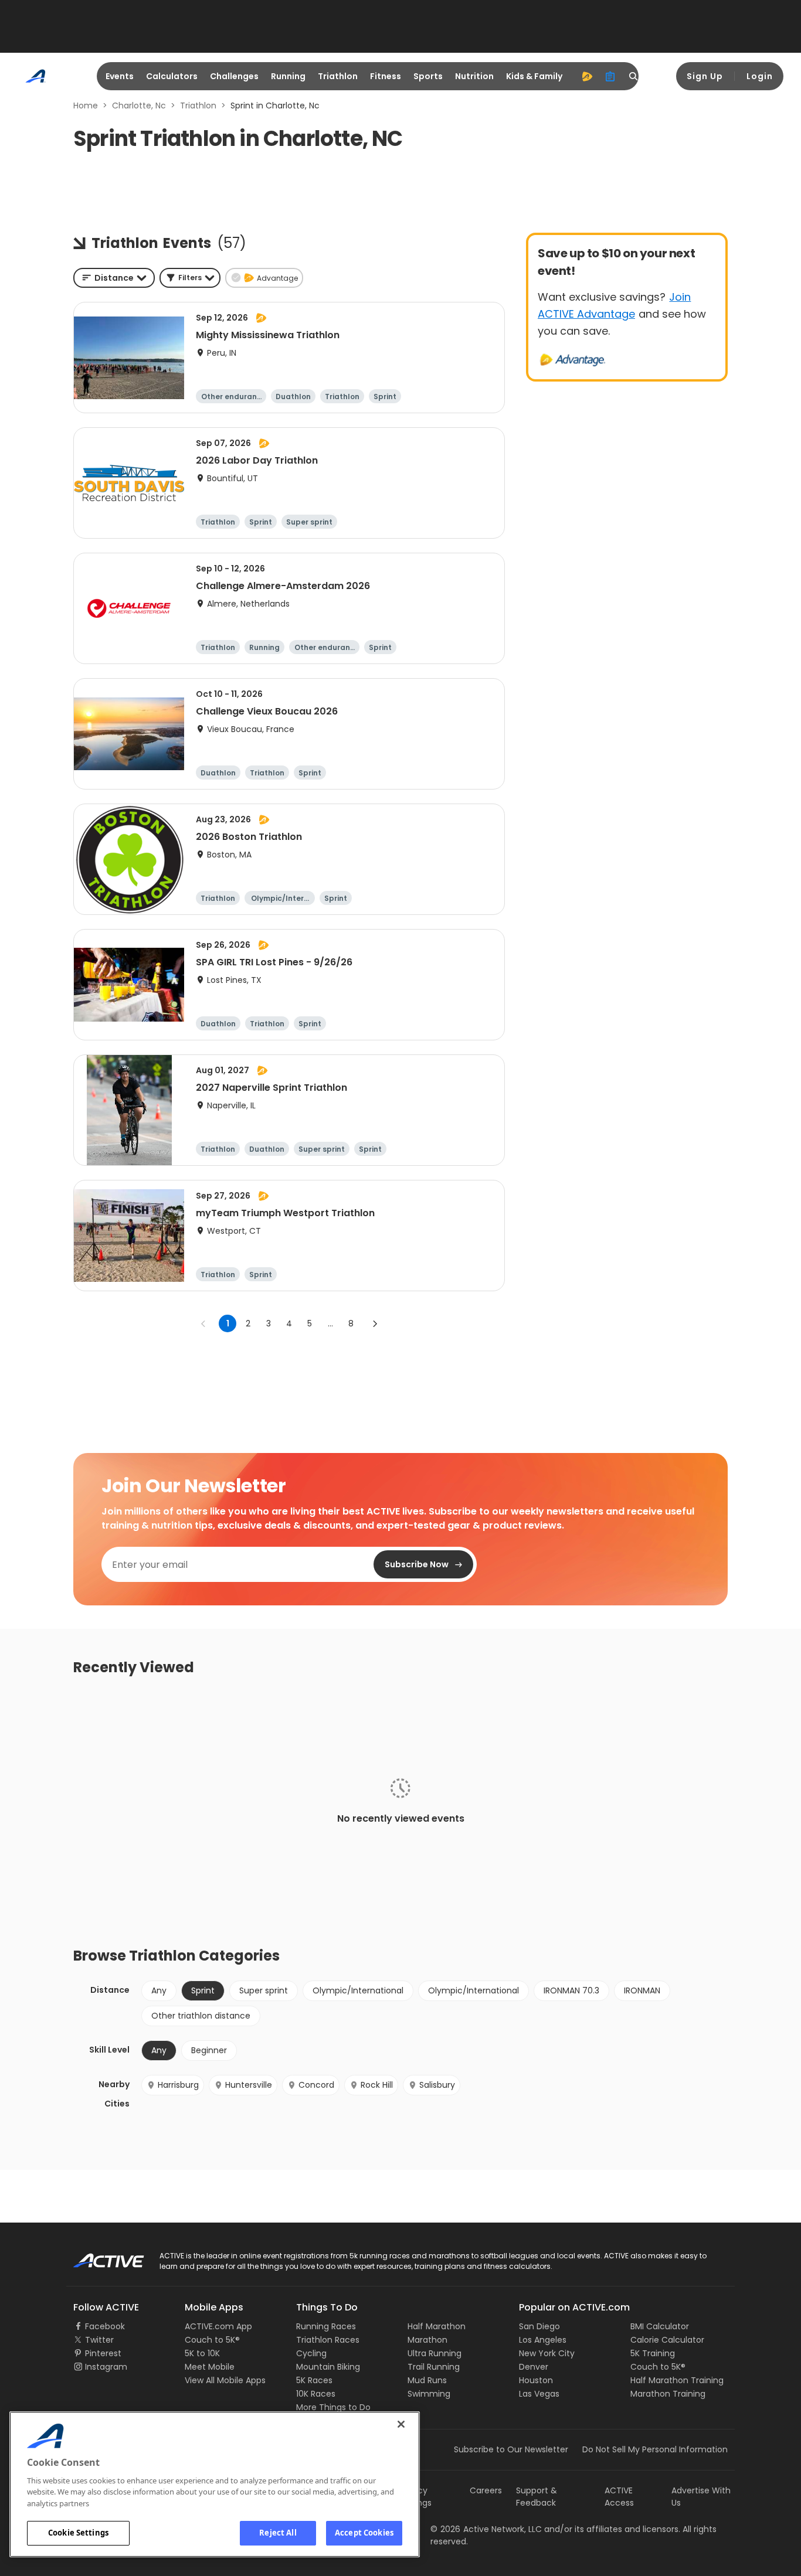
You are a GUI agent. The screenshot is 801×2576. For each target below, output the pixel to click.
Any (159, 1990)
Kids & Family (534, 76)
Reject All (278, 2533)
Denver (534, 2367)
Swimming (429, 2394)
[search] (634, 76)
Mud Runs (427, 2380)
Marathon (427, 2340)
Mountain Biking (328, 2367)
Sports (428, 76)
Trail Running (434, 2367)
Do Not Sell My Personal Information (655, 2449)
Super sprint (264, 1990)
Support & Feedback (537, 2497)
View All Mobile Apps (225, 2380)
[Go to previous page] (203, 1323)
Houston (536, 2380)
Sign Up (705, 76)
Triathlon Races (328, 2340)
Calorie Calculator (667, 2340)
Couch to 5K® (212, 2340)
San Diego (539, 2326)
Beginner (209, 2050)
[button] (190, 278)
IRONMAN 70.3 (571, 1990)
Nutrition (474, 76)
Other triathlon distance (201, 2016)
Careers (486, 2490)
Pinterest (103, 2353)
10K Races (316, 2394)
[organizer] (610, 76)
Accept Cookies (364, 2533)
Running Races (326, 2326)
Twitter (99, 2340)
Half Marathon (437, 2326)
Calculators (172, 76)
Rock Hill (377, 2085)
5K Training (653, 2353)
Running (288, 76)
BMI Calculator (660, 2326)
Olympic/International (358, 1990)
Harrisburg (178, 2085)
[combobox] (114, 278)
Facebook (105, 2326)
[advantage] (587, 76)
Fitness (386, 76)
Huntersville (249, 2085)
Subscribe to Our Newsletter (511, 2449)
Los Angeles (543, 2340)
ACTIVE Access (619, 2497)
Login (760, 76)
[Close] (401, 2424)
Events (120, 76)
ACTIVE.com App (218, 2326)
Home (86, 106)
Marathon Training (668, 2394)
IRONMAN (642, 1990)
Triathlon (338, 76)
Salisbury (437, 2085)
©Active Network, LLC (486, 2529)
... (330, 1323)
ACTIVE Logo (98, 2257)
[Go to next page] (375, 1323)
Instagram (106, 2367)
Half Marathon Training (677, 2380)
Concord (316, 2085)
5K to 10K (202, 2353)
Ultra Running (435, 2353)
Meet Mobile (210, 2367)
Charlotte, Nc (139, 106)
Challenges (234, 76)
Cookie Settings (78, 2533)
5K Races (314, 2380)
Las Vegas (539, 2394)
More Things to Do (333, 2407)
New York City (547, 2353)
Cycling (311, 2353)
